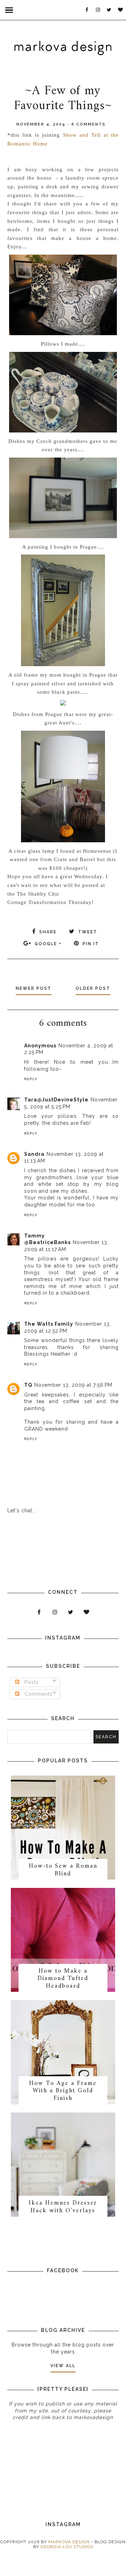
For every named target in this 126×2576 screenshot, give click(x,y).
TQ (28, 1385)
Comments (38, 1694)
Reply (31, 1079)
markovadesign (92, 2417)
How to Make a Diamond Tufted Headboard (63, 1979)
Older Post (93, 988)
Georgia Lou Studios (67, 2547)
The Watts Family (49, 1324)
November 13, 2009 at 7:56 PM (73, 1385)
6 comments (89, 124)
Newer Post (34, 988)
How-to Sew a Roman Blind (63, 1870)
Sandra (34, 1154)
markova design (69, 2542)
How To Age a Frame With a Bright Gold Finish (63, 2091)
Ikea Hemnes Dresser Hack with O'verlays (63, 2207)
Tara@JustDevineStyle (56, 1100)
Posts (31, 1682)
